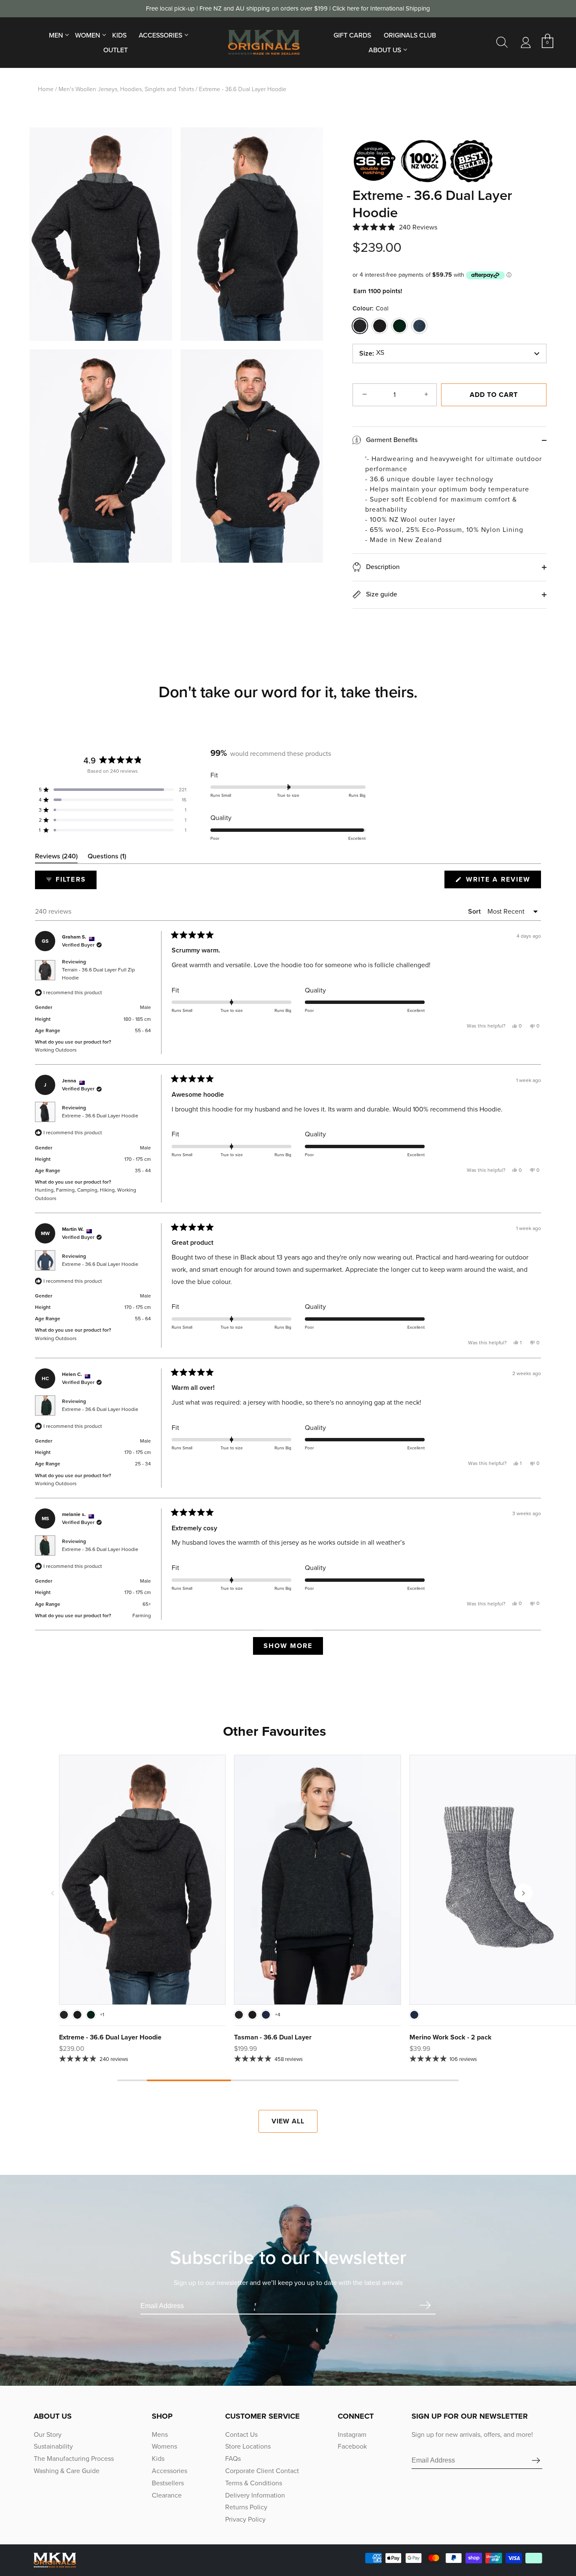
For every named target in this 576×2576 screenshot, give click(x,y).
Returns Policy (246, 2507)
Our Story (48, 2434)
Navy (266, 2015)
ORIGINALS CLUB (410, 35)
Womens (164, 2446)
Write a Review (502, 881)
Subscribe (425, 2306)
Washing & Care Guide (67, 2471)
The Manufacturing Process (74, 2459)
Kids (158, 2459)
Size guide (381, 594)
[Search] (502, 43)
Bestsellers (168, 2483)
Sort (475, 911)
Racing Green (400, 326)
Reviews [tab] (56, 858)
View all (288, 2121)
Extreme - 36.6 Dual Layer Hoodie (100, 1116)
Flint (419, 326)
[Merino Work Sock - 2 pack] (493, 1880)
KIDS (119, 35)
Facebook (352, 2446)
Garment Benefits (391, 440)
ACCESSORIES (160, 35)
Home (46, 89)
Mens (160, 2434)
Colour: (370, 308)
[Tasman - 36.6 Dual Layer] (317, 1880)
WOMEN (87, 35)
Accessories (170, 2471)
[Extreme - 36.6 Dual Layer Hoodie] (142, 1880)
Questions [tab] (107, 858)
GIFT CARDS (352, 35)
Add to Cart (494, 395)
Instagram (352, 2434)
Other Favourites (275, 1731)
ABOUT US (385, 50)
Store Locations (248, 2446)
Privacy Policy (245, 2519)
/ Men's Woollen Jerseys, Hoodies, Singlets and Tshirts (125, 89)
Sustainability (53, 2446)
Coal (360, 326)
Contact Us (241, 2434)
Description (382, 567)
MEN (56, 35)
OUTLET (116, 50)
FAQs (233, 2459)
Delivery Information (255, 2495)
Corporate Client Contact (262, 2471)
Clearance (167, 2495)
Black (380, 326)
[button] (395, 227)
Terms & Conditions (254, 2483)
